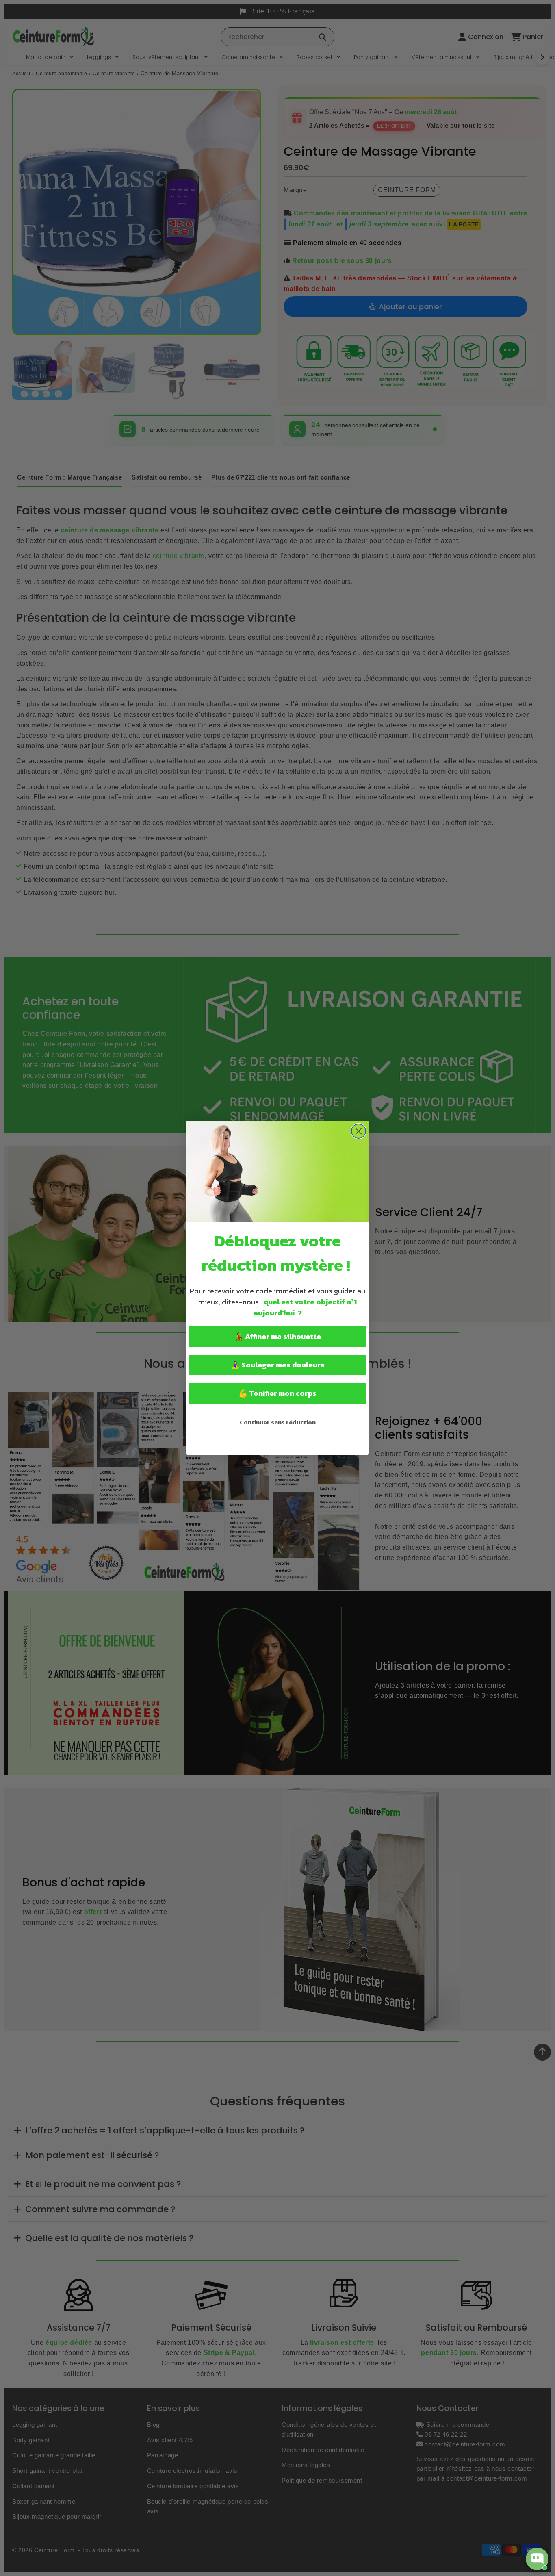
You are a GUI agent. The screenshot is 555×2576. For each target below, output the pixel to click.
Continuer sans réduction (278, 1422)
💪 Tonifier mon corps (277, 1393)
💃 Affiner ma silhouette (278, 1336)
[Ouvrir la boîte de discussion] (537, 2559)
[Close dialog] (359, 1131)
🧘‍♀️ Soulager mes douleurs (278, 1365)
